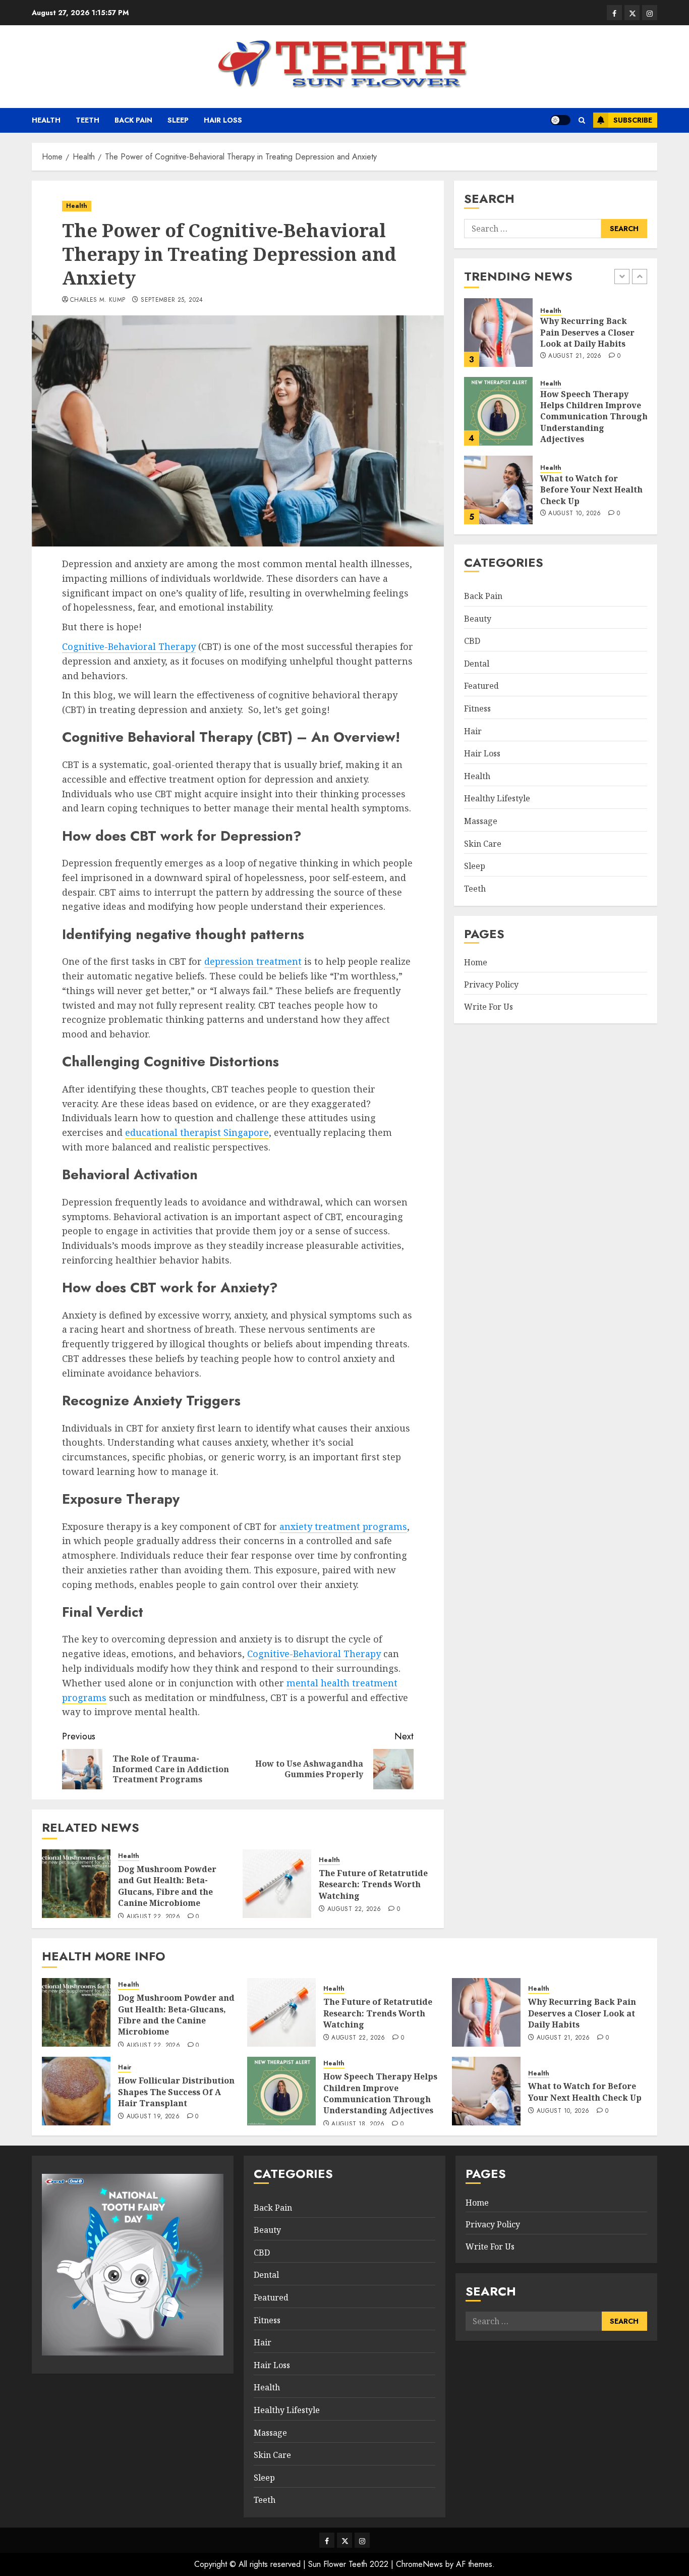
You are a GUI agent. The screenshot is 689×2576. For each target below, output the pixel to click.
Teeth (88, 120)
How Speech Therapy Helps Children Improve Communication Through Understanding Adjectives (594, 416)
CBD (472, 641)
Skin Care (483, 843)
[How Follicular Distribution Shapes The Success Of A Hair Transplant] (76, 2091)
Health (46, 120)
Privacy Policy (491, 984)
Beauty (478, 618)
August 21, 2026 (575, 356)
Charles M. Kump (98, 300)
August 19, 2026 (153, 2117)
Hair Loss (223, 120)
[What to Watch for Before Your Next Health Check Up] (498, 490)
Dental (477, 664)
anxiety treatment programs (343, 1526)
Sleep (178, 120)
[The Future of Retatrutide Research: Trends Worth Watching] (277, 1884)
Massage (481, 821)
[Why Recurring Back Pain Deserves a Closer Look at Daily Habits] (498, 333)
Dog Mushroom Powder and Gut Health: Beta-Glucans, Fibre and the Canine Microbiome (167, 1886)
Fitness (477, 708)
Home (476, 962)
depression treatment (253, 961)
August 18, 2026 (358, 2124)
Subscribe (633, 120)
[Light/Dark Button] (560, 120)
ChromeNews (419, 2564)
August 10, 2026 (575, 514)
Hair (473, 731)
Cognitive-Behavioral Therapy (129, 646)
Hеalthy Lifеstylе (497, 798)
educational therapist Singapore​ (197, 1132)
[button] (582, 120)
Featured (481, 686)
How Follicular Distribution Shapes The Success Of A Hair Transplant (176, 2092)
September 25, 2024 (172, 300)
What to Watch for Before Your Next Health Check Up (591, 490)
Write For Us (489, 1006)
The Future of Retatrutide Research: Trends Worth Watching (373, 1884)
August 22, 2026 (153, 1917)
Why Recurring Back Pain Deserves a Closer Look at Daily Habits (587, 332)
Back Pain (133, 120)
